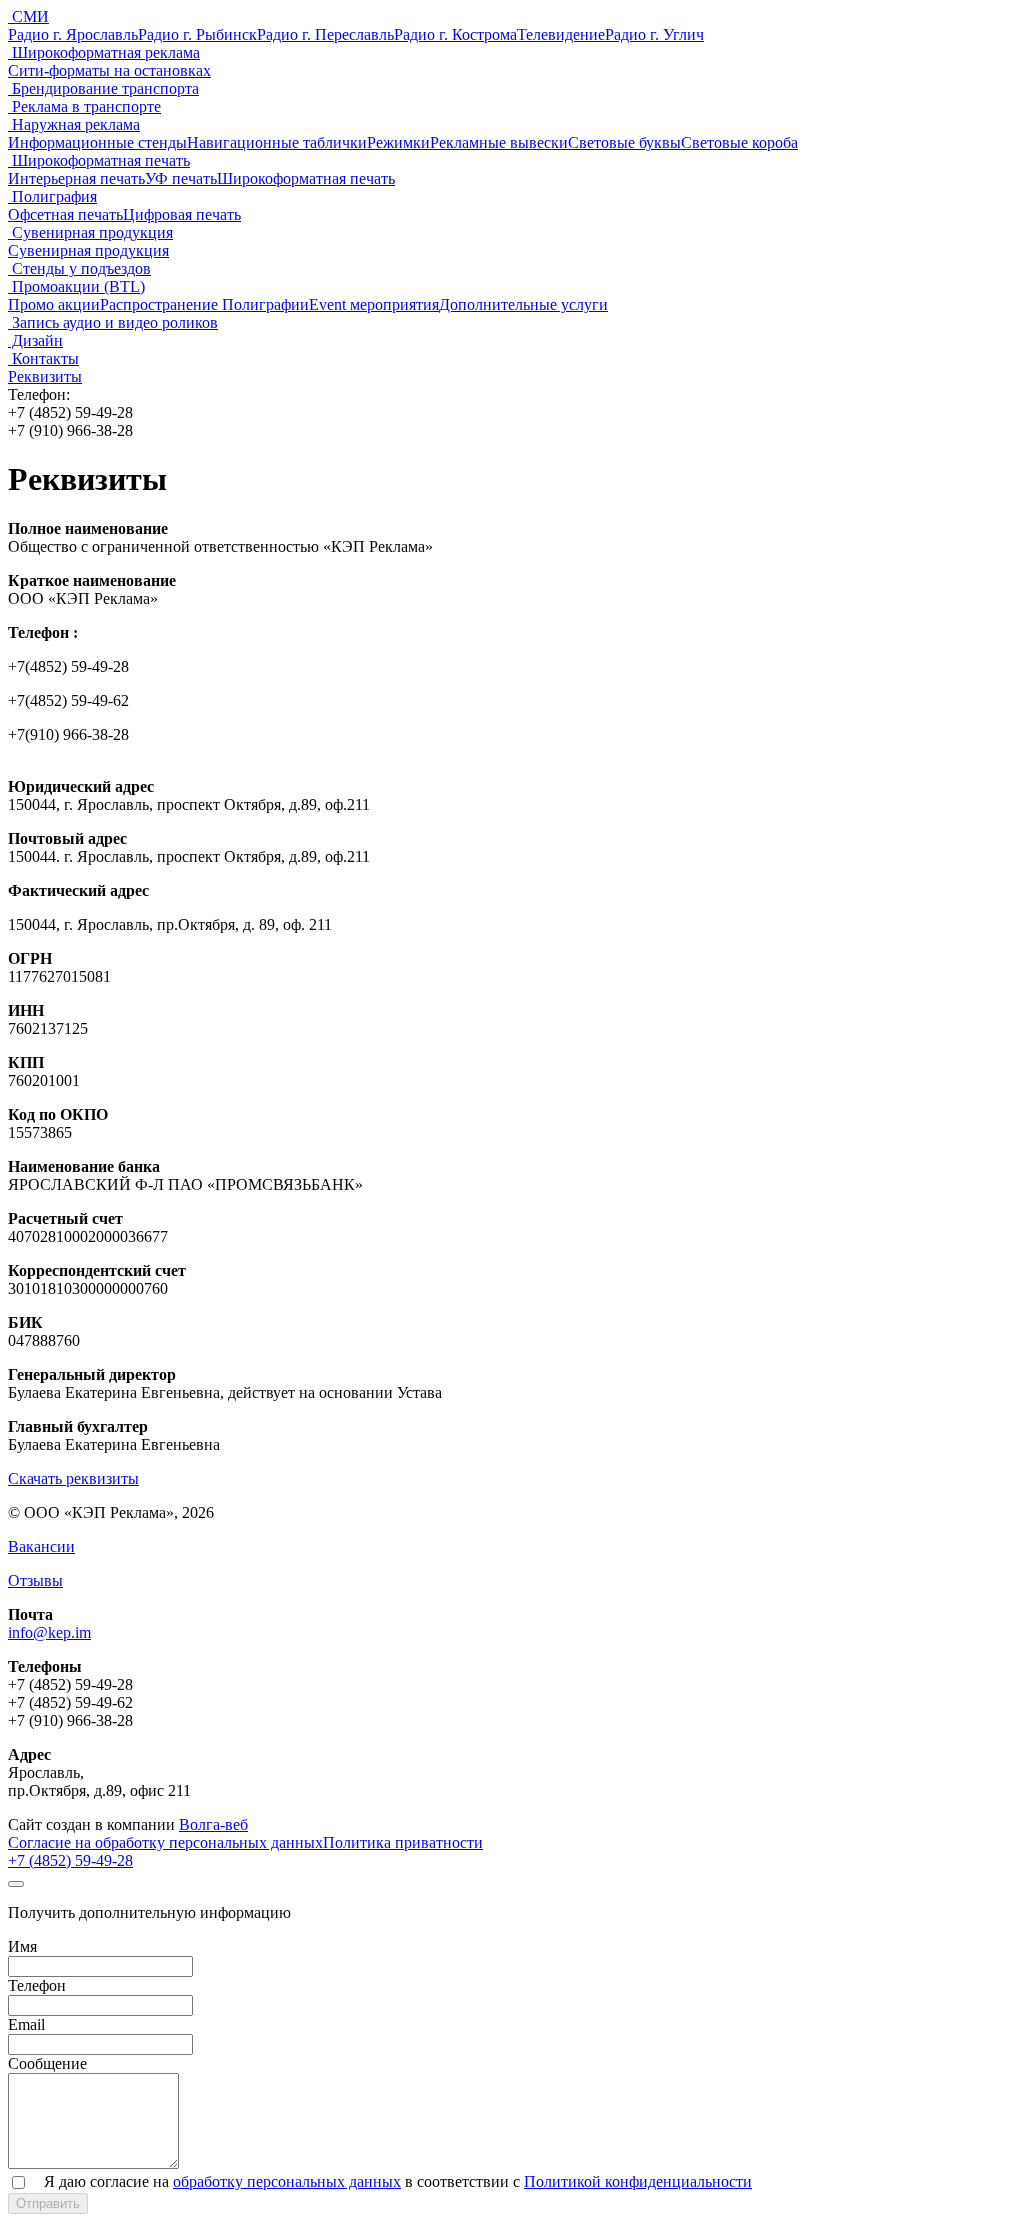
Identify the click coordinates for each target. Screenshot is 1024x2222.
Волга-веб (213, 1824)
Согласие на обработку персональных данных (165, 1842)
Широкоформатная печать (99, 160)
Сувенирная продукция (90, 232)
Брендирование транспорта (103, 88)
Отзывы (35, 1580)
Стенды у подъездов (79, 268)
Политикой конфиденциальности (638, 2181)
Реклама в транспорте (84, 106)
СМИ (28, 16)
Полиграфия (52, 196)
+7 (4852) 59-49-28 (70, 1860)
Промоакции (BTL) (76, 286)
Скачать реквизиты (73, 1478)
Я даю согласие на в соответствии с (398, 2181)
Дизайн (35, 340)
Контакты (43, 358)
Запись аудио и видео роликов (113, 322)
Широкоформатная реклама (104, 52)
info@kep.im (49, 1632)
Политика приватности (403, 1842)
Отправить (48, 2203)
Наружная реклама (74, 124)
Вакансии (41, 1546)
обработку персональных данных (287, 2181)
